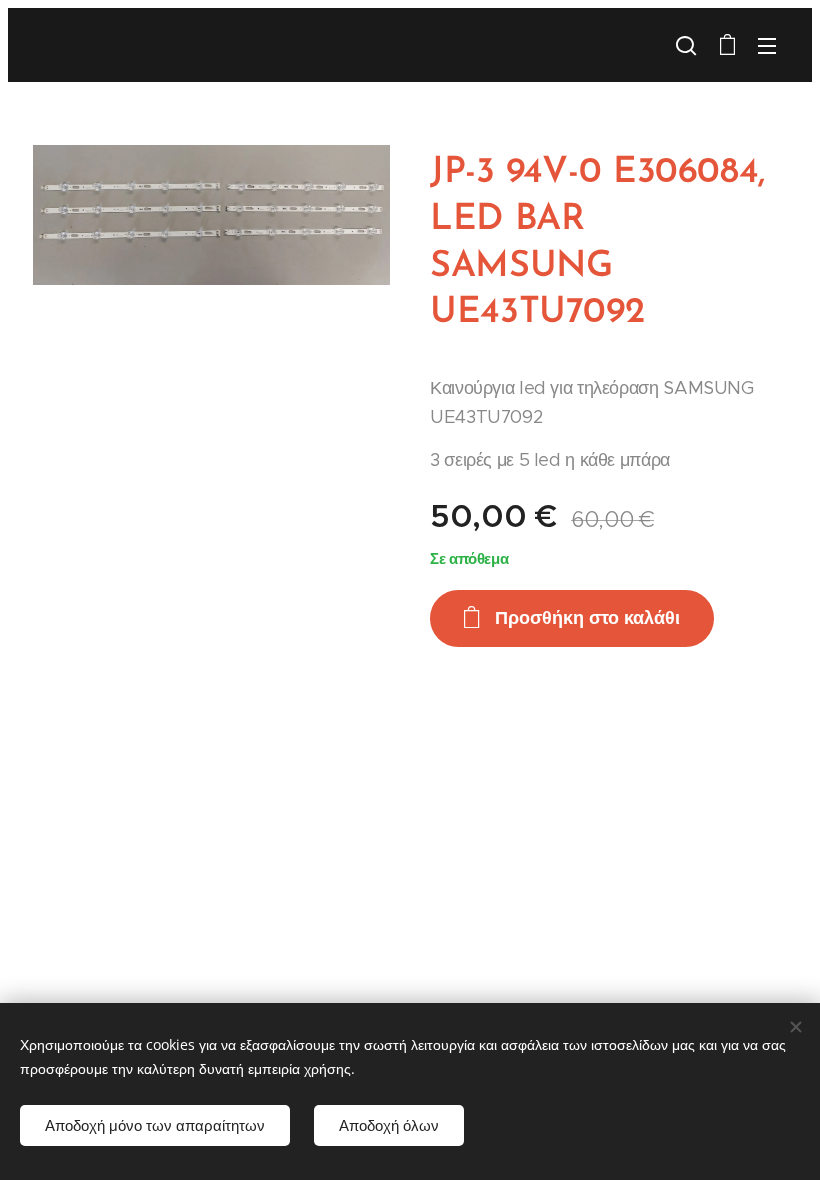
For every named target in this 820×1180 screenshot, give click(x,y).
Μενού (767, 45)
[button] (686, 45)
